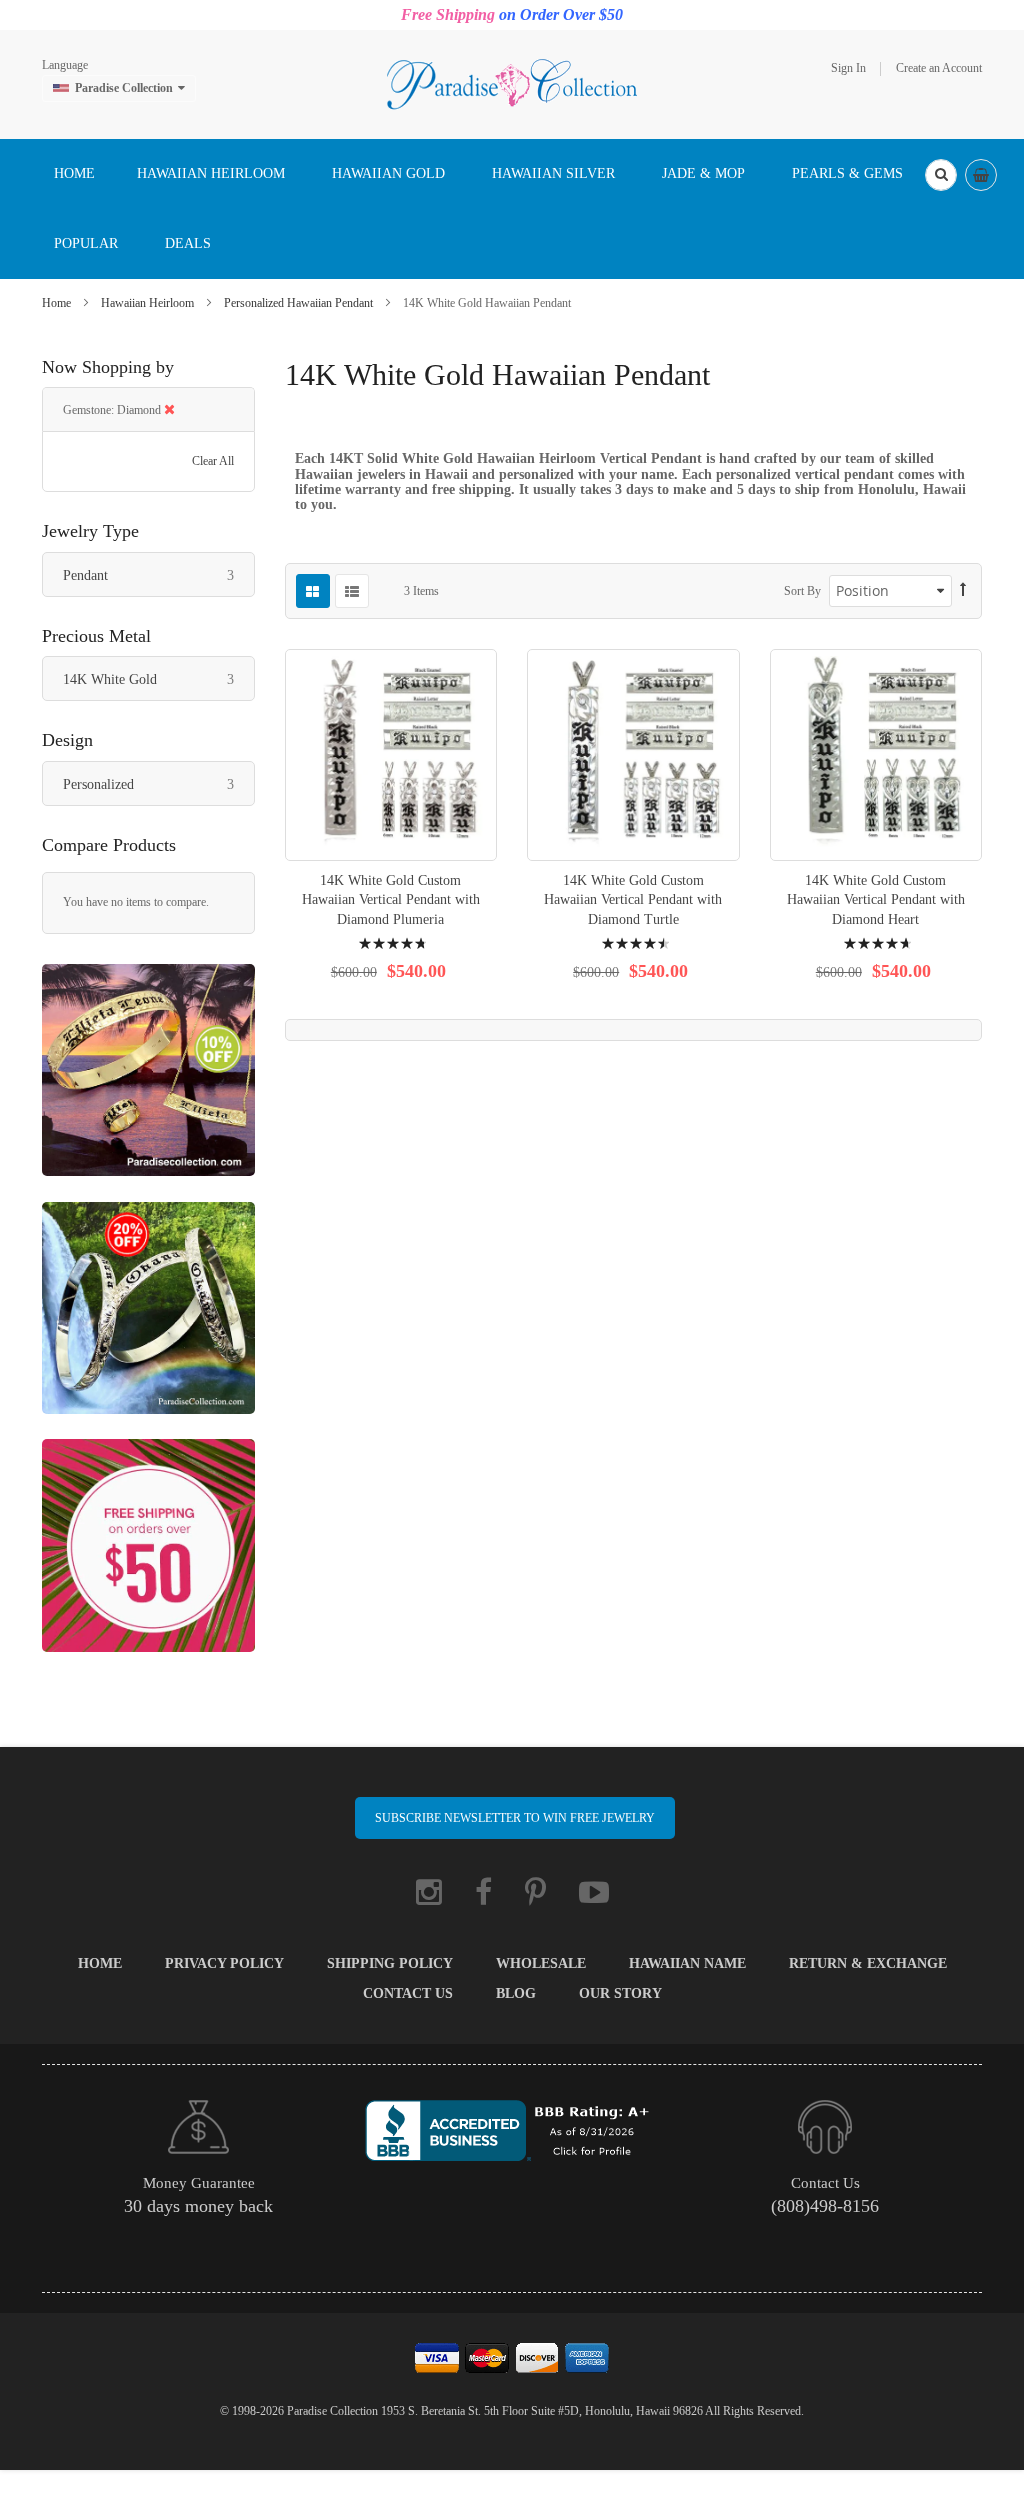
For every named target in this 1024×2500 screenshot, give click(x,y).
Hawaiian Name (687, 1963)
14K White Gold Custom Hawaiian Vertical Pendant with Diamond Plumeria (391, 899)
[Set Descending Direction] (963, 590)
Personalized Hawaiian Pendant (300, 303)
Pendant (158, 575)
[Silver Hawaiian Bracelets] (148, 1318)
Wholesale (541, 1963)
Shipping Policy (390, 1963)
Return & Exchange (868, 1963)
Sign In (848, 68)
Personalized (158, 784)
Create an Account (939, 68)
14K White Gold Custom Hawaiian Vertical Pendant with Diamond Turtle (633, 899)
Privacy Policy (224, 1963)
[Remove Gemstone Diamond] (169, 410)
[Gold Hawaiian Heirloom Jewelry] (148, 1080)
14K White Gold (158, 679)
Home (58, 303)
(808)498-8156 (825, 2206)
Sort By (802, 591)
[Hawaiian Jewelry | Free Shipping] (148, 1555)
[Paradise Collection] (512, 83)
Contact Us (408, 1993)
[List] (352, 591)
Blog (516, 1993)
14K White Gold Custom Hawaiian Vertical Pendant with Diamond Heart (876, 899)
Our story (620, 1993)
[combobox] (941, 175)
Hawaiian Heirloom (149, 303)
